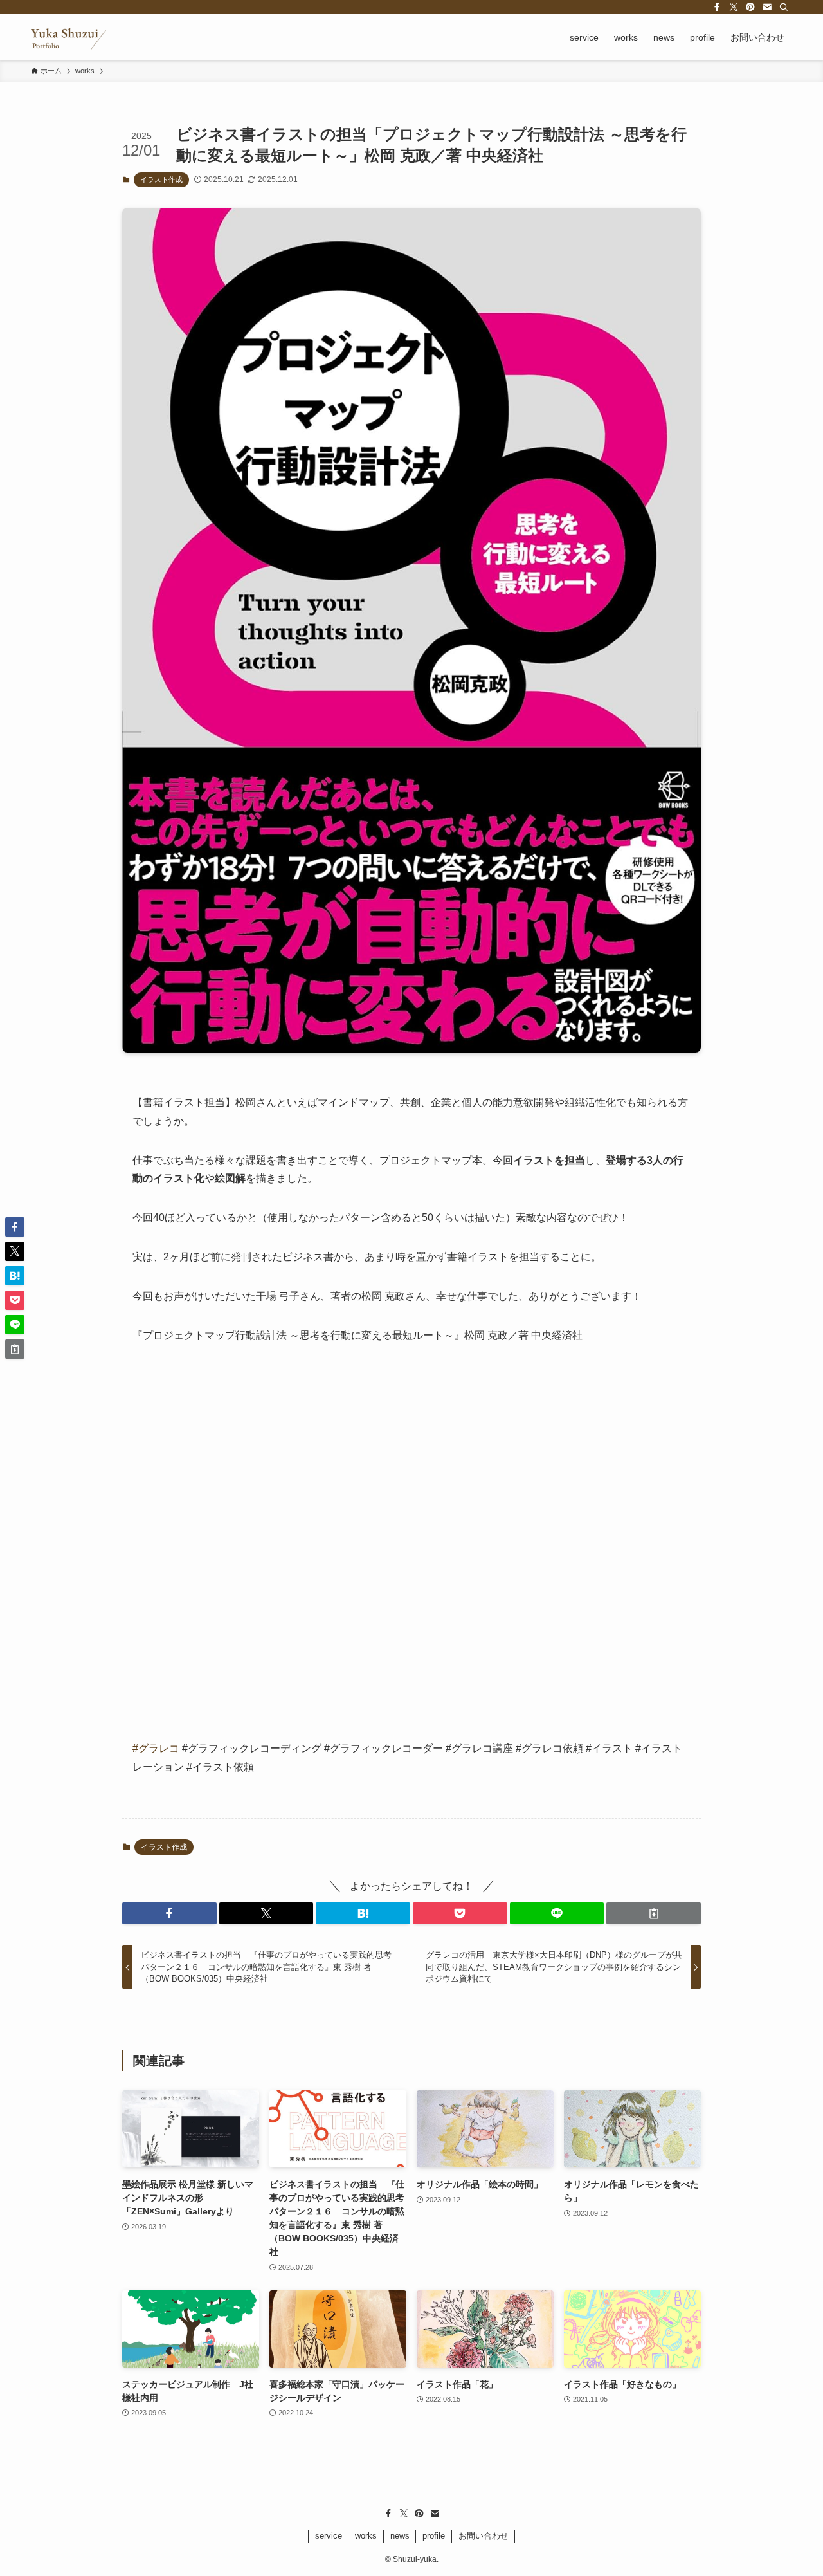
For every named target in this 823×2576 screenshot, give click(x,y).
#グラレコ (156, 1748)
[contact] (767, 7)
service (329, 2536)
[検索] (784, 7)
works (366, 2536)
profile (434, 2536)
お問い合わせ (484, 2536)
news (400, 2536)
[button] (169, 1913)
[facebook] (717, 7)
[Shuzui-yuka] (68, 37)
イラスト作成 (161, 179)
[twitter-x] (734, 7)
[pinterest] (750, 7)
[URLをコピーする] (654, 1913)
